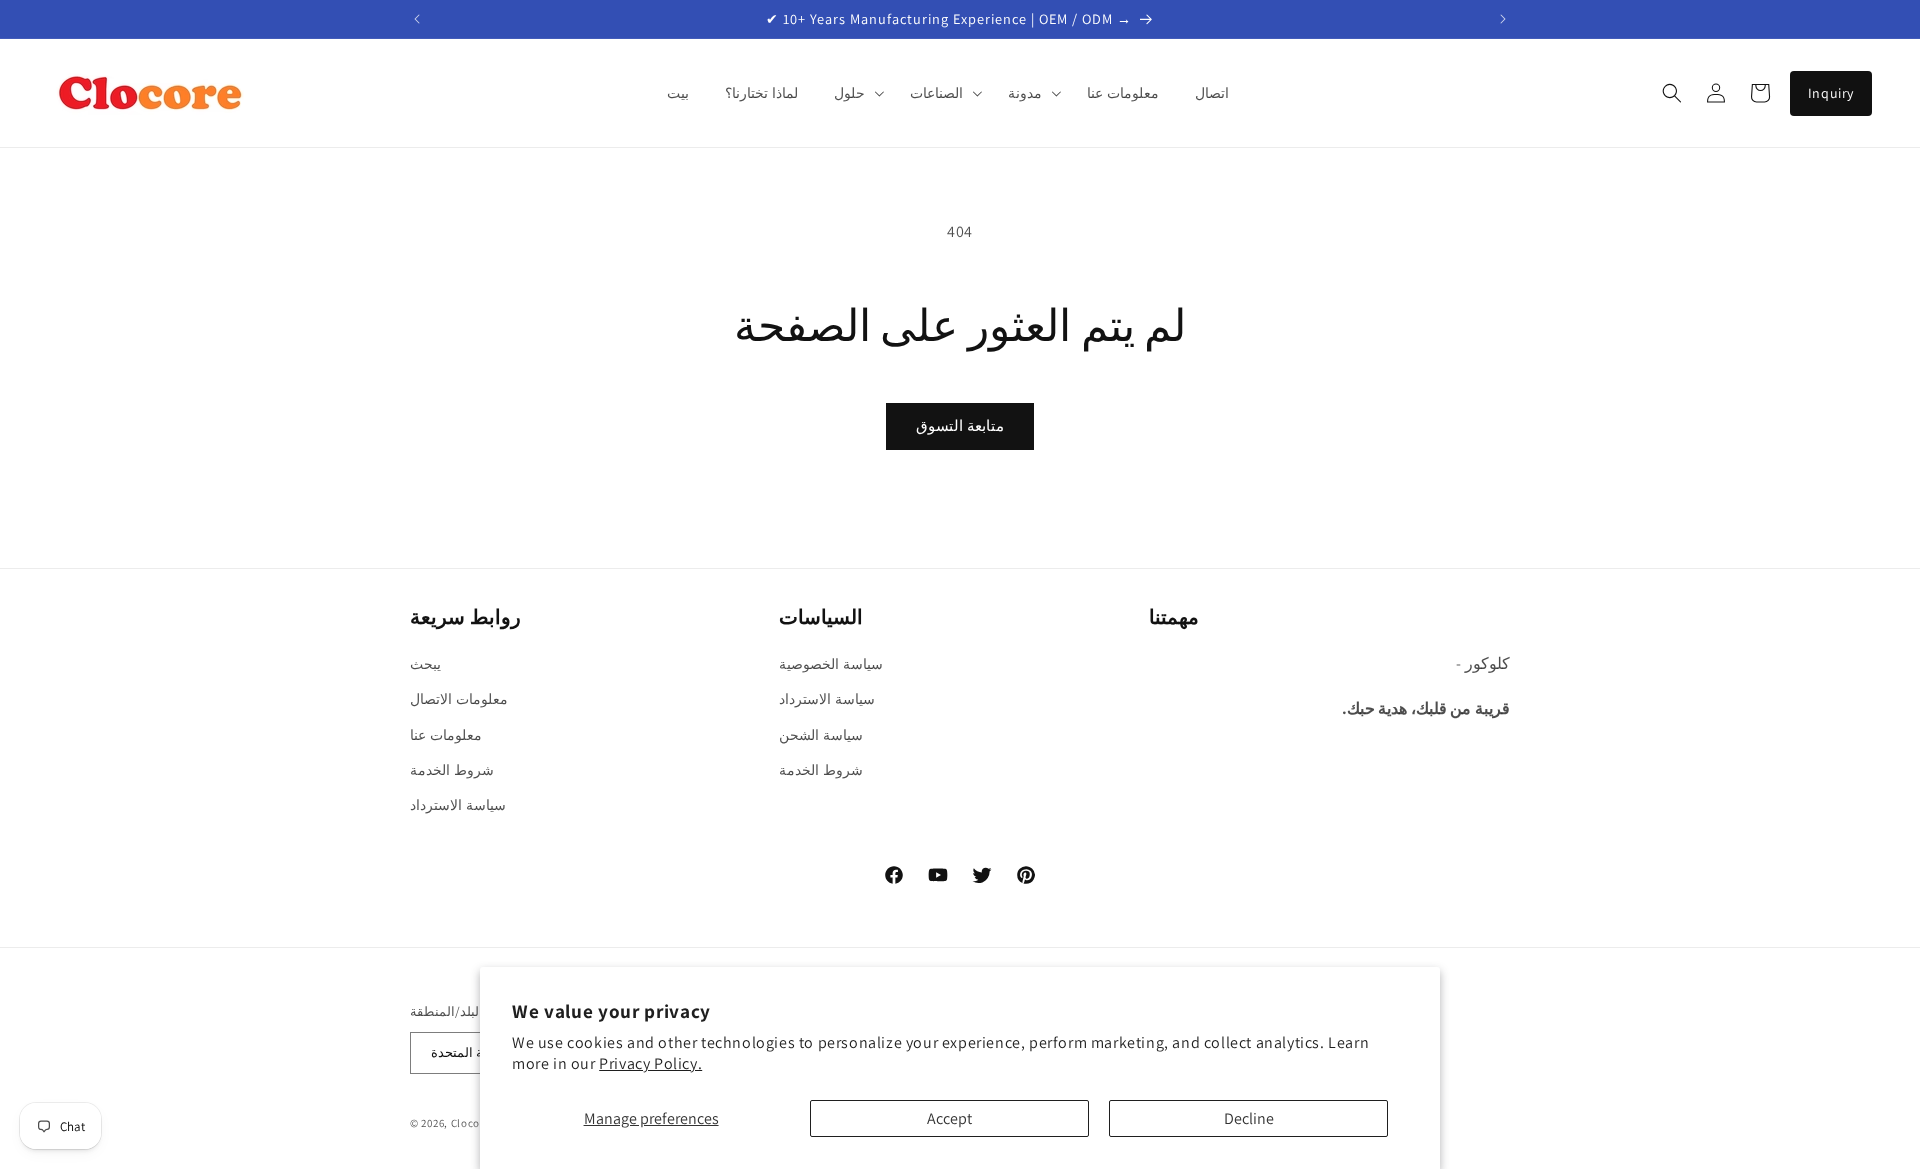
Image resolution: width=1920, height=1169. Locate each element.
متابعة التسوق (960, 425)
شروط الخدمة (452, 770)
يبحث (425, 664)
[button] (854, 93)
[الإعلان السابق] (417, 19)
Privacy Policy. (650, 1063)
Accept (949, 1118)
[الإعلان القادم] (1503, 19)
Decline (1249, 1118)
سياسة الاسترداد (458, 805)
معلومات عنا (446, 735)
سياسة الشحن (821, 735)
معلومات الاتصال (459, 699)
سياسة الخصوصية (831, 664)
